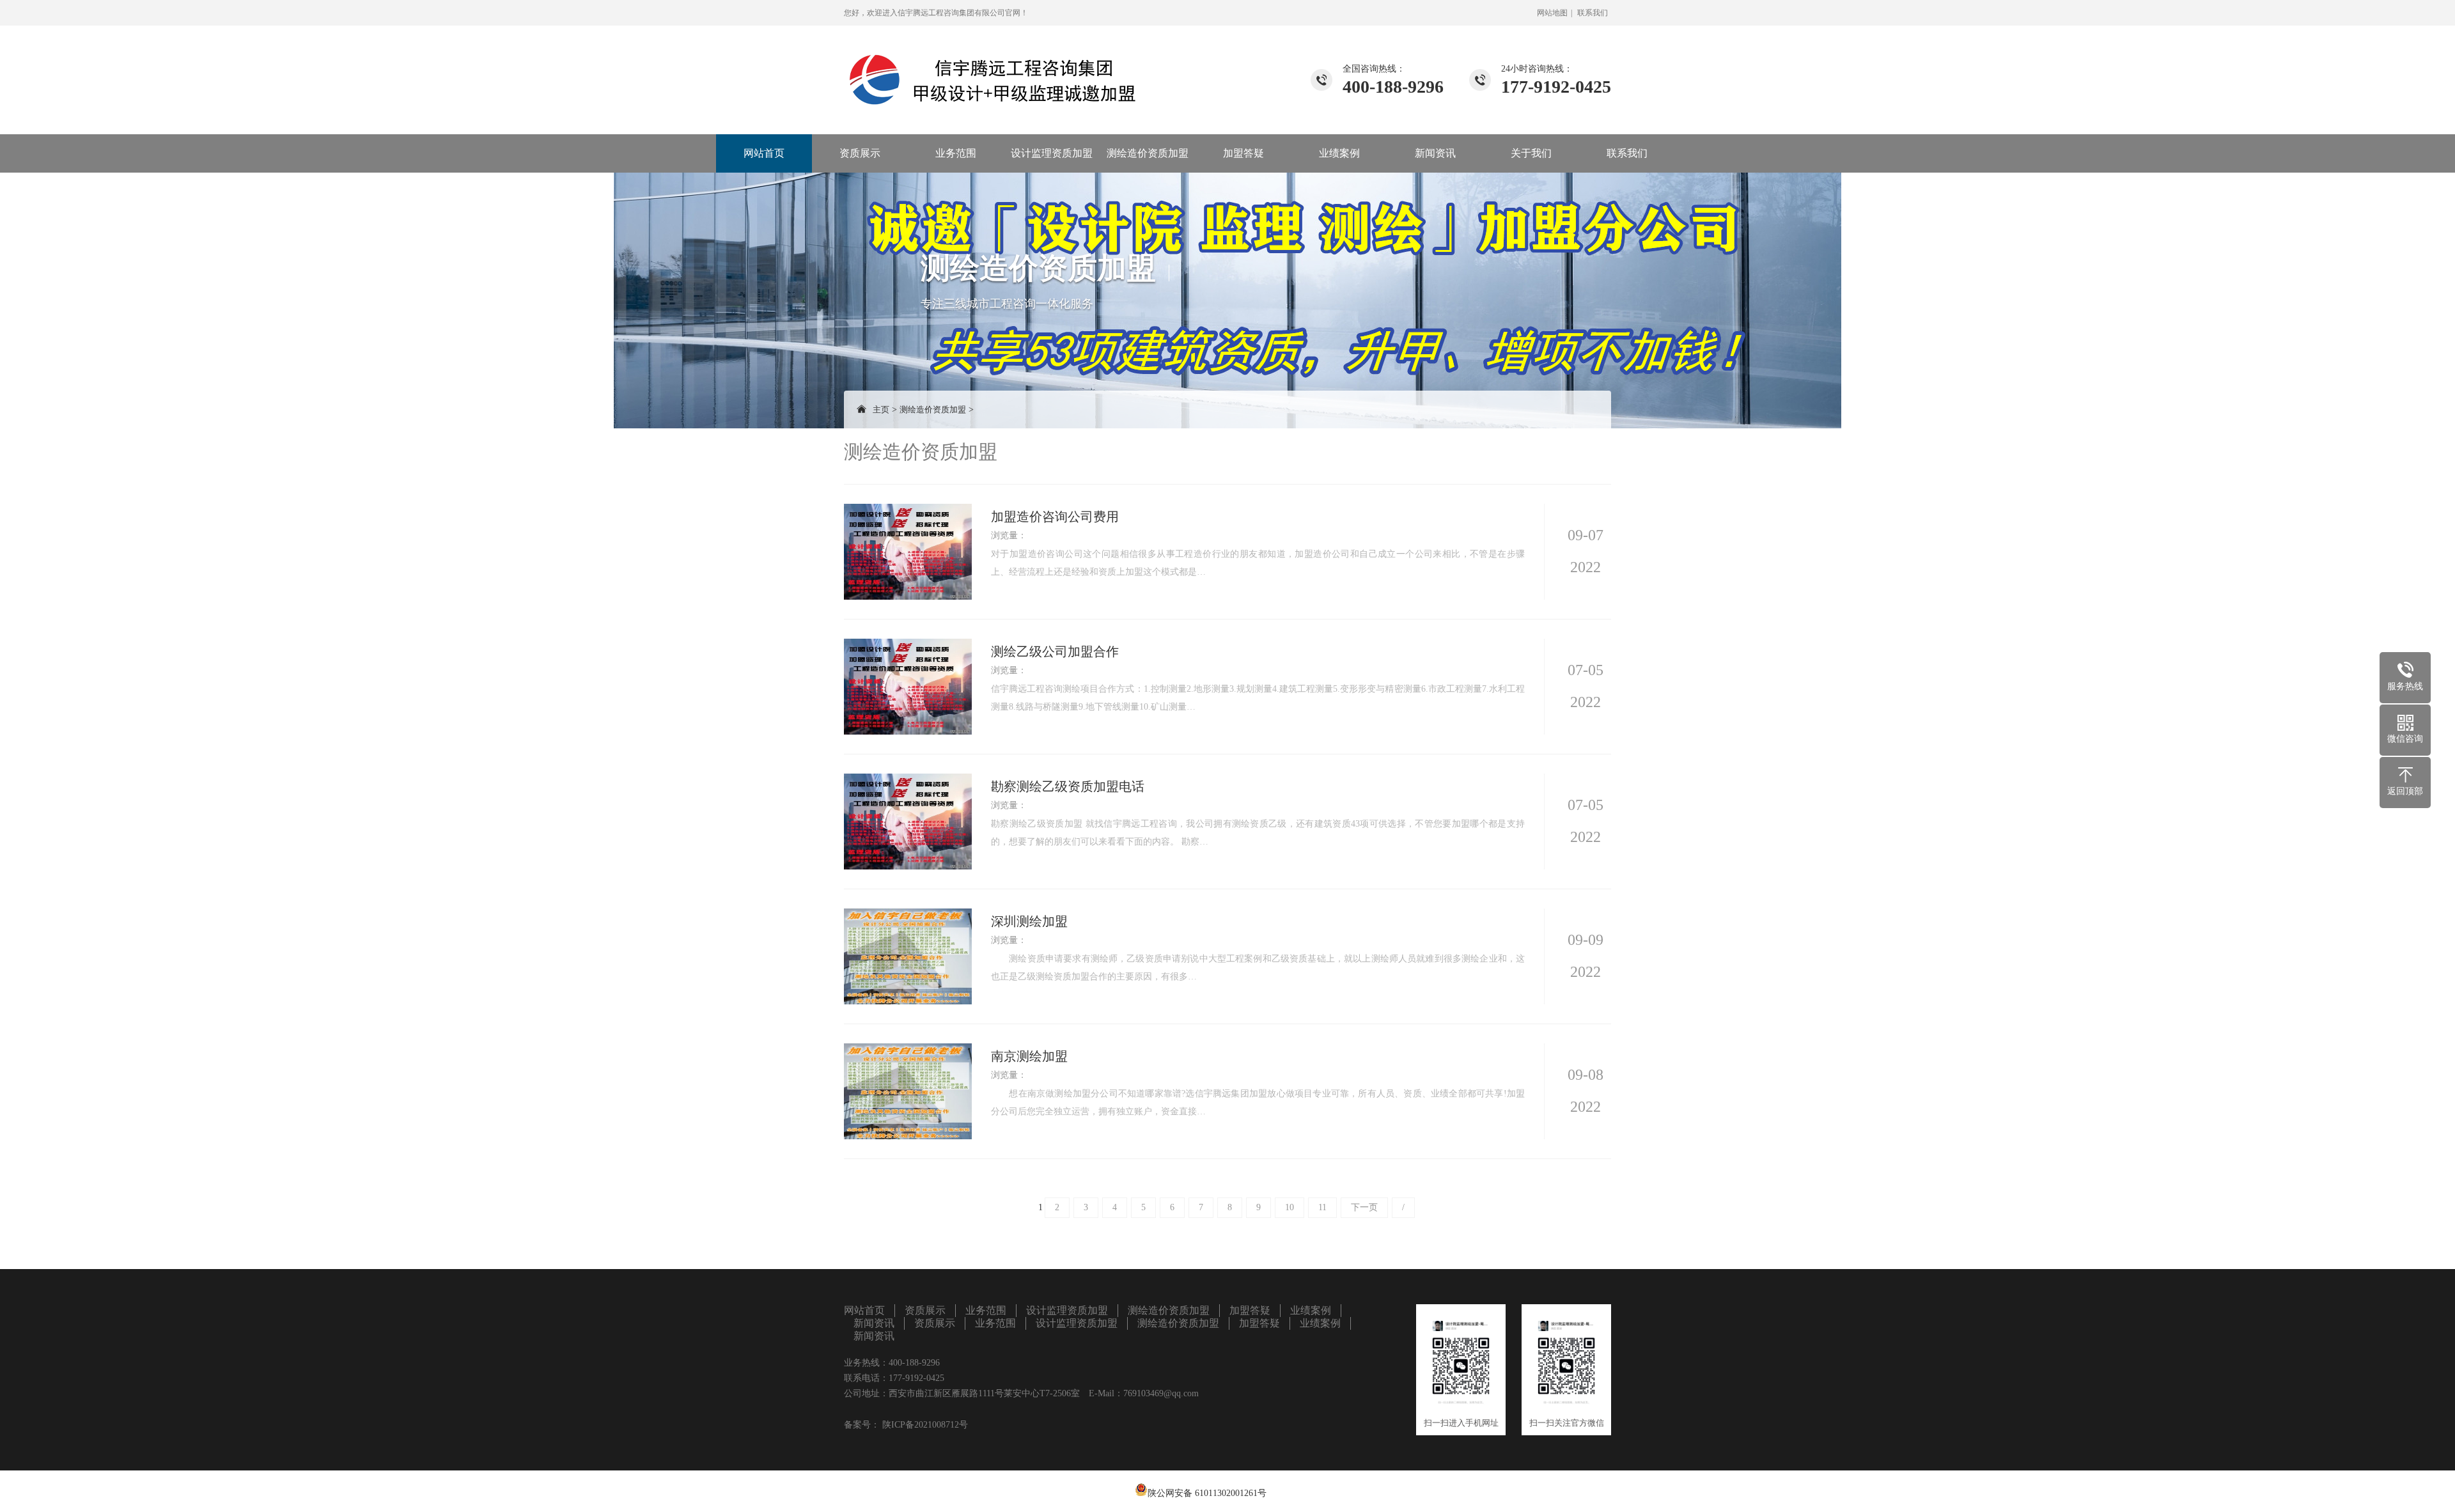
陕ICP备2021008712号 (924, 1425)
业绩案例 (1339, 153)
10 (1290, 1207)
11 (1322, 1207)
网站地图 (1552, 13)
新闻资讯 (1435, 153)
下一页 (1364, 1207)
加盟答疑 (1243, 153)
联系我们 (1593, 13)
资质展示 (860, 153)
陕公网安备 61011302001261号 (1207, 1493)
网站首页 (764, 153)
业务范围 (956, 153)
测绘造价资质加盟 (1148, 153)
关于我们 (1531, 153)
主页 (881, 409)
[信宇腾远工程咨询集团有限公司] (994, 66)
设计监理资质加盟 (1052, 153)
